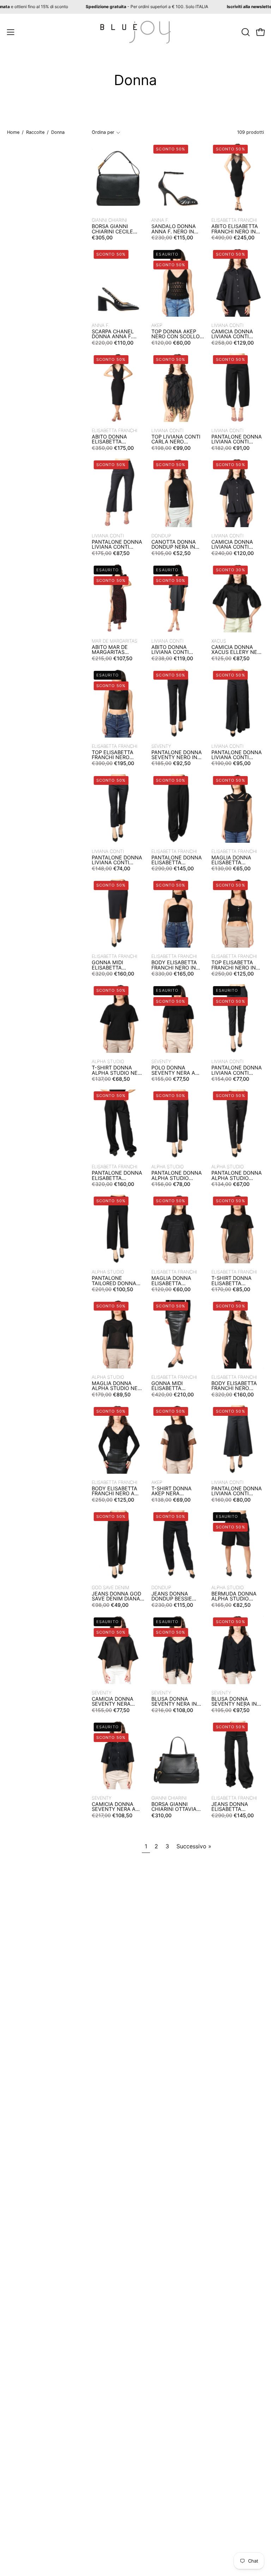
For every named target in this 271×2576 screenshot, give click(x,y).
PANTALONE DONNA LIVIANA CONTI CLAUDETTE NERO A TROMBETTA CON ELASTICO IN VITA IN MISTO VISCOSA (117, 860)
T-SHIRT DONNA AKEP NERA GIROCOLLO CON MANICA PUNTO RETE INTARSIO (172, 1491)
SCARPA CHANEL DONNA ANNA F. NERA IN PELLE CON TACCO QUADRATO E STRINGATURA (118, 334)
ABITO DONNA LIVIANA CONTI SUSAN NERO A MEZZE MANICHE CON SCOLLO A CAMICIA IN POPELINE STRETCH (176, 650)
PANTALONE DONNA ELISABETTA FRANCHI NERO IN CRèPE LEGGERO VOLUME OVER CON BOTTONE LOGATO (177, 860)
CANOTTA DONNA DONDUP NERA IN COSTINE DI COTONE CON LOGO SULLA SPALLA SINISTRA (177, 545)
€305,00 (102, 237)
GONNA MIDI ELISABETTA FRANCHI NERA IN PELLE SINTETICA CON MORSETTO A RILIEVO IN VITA (174, 1386)
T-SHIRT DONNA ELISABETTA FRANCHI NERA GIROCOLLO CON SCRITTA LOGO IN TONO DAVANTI (233, 1281)
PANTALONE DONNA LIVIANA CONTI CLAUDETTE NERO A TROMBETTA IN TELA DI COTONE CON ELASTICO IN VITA (118, 545)
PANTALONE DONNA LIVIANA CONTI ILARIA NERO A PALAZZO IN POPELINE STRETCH (237, 755)
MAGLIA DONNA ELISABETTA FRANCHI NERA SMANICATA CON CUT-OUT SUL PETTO (233, 860)
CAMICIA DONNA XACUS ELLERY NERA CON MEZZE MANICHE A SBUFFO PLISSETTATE (238, 650)
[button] (245, 32)
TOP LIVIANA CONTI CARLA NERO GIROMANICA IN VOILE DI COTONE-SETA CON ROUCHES (177, 439)
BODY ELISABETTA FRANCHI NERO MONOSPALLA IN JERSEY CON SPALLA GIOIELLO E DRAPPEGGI (237, 1386)
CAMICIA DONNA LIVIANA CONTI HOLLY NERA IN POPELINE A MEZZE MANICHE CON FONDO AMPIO (236, 545)
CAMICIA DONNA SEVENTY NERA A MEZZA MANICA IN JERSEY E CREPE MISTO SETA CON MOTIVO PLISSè (115, 1807)
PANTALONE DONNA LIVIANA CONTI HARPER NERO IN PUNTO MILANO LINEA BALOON (237, 439)
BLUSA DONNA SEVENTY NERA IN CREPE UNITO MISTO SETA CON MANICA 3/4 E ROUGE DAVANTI (177, 1702)
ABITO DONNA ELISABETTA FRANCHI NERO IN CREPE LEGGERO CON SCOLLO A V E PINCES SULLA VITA (116, 439)
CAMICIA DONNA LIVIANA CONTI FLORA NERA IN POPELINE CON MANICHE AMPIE (232, 334)
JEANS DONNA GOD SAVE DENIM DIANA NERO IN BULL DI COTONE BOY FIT (116, 1596)
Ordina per (103, 132)
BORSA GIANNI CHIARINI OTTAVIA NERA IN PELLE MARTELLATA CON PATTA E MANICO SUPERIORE (174, 1807)
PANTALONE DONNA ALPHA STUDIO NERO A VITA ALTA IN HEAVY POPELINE (177, 1176)
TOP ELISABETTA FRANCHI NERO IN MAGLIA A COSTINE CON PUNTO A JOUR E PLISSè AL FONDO (237, 965)
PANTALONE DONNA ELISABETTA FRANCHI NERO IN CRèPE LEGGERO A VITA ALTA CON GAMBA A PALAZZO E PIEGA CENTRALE (117, 1176)
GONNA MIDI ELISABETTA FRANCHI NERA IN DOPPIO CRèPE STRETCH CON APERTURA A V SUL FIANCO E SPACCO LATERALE (116, 965)
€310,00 (161, 1815)
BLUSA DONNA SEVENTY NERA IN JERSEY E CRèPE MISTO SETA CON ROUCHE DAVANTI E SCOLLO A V (236, 1702)
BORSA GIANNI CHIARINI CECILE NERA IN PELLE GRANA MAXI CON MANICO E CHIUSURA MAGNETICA (114, 229)
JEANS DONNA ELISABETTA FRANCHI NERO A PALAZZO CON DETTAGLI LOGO (233, 1807)
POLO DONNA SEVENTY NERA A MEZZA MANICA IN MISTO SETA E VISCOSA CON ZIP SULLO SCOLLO (174, 1070)
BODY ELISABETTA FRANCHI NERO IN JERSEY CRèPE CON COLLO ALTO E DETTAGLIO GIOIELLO (176, 965)
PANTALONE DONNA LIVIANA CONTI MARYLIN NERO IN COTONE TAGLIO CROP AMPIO (237, 1491)
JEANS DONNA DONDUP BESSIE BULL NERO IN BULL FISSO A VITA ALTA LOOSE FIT (176, 1596)
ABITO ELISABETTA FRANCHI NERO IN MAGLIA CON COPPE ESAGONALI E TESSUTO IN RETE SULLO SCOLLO (237, 229)
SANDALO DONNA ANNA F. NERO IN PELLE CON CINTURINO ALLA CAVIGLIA (174, 229)
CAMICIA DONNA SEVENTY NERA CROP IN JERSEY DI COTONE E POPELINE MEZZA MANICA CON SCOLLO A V (118, 1702)
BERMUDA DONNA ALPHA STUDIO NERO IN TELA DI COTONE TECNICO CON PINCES (234, 1596)
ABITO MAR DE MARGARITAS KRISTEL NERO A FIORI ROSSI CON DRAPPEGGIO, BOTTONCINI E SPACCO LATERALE (115, 650)
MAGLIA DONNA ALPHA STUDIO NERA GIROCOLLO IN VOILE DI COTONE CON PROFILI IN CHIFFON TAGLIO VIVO (118, 1386)
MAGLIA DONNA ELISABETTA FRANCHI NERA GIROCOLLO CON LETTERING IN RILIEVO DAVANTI (173, 1281)
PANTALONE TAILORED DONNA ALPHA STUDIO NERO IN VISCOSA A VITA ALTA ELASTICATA (116, 1281)
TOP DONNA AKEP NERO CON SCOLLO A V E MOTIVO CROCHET (176, 334)
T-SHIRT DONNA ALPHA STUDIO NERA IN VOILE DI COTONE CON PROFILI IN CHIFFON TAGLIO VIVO (118, 1070)
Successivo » (194, 1846)
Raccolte (35, 132)
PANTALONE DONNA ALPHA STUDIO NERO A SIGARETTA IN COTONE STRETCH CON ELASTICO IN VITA (237, 1176)
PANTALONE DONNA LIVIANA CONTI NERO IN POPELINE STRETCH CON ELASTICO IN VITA (237, 1070)
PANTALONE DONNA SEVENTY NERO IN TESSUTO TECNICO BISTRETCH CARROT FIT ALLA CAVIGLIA (177, 755)
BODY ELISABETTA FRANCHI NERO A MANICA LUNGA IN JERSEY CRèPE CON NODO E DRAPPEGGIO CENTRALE (116, 1491)
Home (13, 132)
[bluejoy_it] (135, 32)
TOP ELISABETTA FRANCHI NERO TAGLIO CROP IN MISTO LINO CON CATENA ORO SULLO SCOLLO (117, 755)
